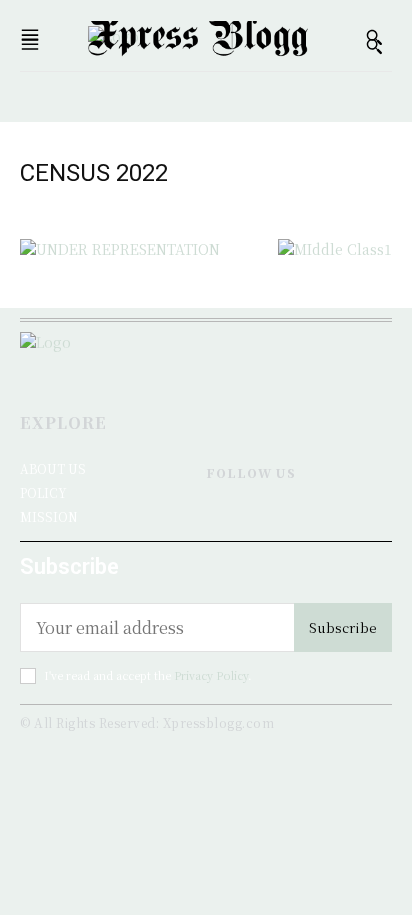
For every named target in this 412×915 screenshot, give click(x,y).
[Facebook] (214, 517)
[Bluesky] (268, 517)
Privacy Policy (211, 675)
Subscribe (343, 627)
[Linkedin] (241, 517)
